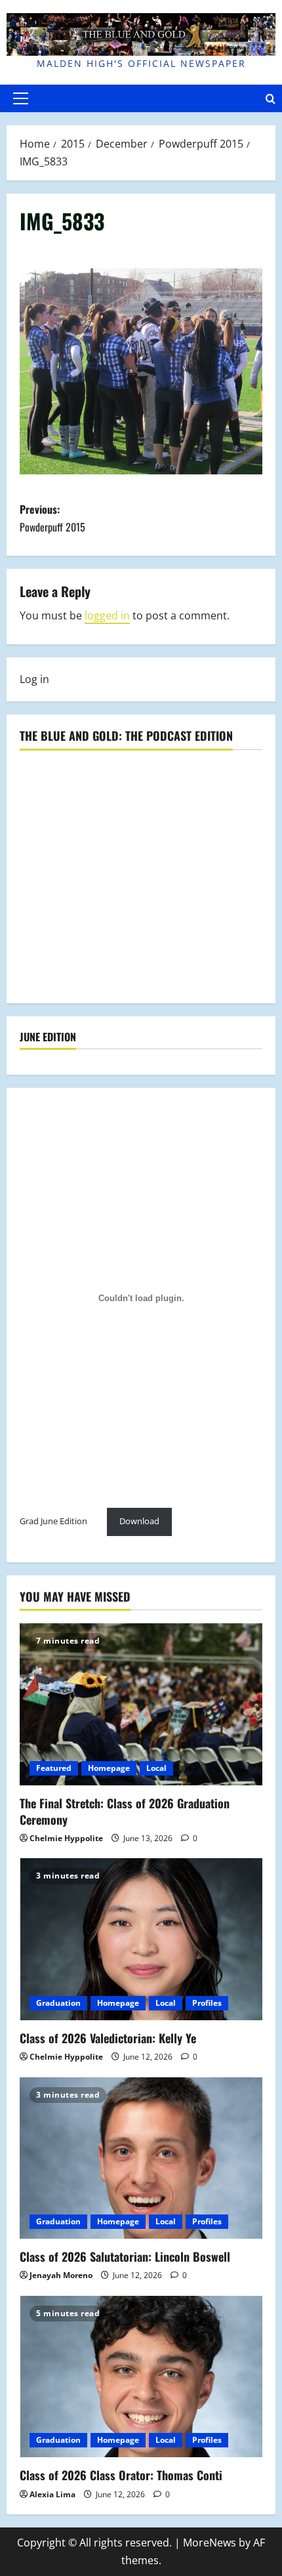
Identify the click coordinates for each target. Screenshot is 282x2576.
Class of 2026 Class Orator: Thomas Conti (121, 2475)
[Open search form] (271, 98)
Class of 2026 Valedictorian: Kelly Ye (108, 2038)
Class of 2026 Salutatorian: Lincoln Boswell (125, 2256)
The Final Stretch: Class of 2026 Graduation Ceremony (125, 1811)
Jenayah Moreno (61, 2275)
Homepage (109, 1768)
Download (139, 1521)
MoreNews (210, 2543)
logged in (107, 615)
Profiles (207, 2003)
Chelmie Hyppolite (66, 1838)
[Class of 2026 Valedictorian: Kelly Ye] (141, 1939)
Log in (34, 679)
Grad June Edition (53, 1521)
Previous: (52, 518)
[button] (21, 98)
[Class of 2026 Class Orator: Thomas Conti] (141, 2377)
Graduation (58, 2003)
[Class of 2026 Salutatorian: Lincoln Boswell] (141, 2158)
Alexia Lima (52, 2494)
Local (156, 1768)
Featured (54, 1768)
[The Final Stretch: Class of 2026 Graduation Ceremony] (141, 1704)
